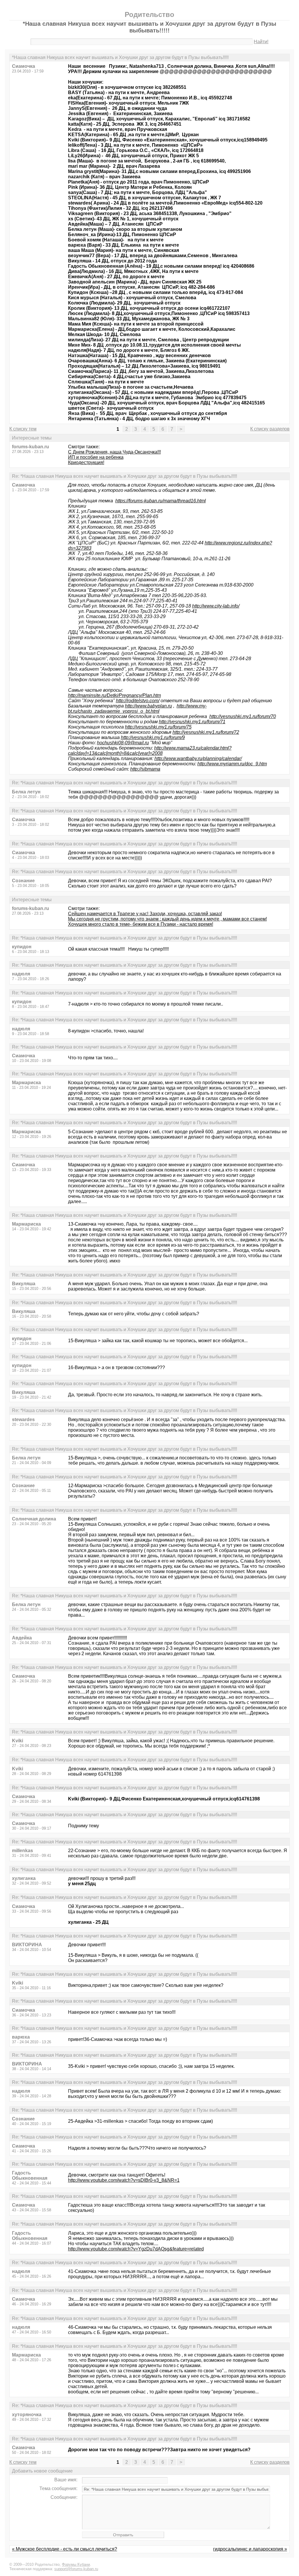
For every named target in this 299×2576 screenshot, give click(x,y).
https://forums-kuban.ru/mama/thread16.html (161, 501)
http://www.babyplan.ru (148, 706)
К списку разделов (270, 429)
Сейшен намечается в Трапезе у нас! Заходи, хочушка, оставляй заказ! (145, 914)
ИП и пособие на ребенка (96, 457)
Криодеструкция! (86, 462)
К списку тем (23, 429)
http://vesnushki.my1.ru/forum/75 (158, 727)
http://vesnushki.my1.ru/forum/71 (192, 722)
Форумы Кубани (76, 2564)
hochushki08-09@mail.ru (123, 743)
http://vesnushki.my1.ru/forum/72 (206, 732)
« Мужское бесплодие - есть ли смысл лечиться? (65, 2549)
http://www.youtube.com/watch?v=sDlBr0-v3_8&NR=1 (124, 2180)
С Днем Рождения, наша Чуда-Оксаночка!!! (114, 452)
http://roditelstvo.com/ (138, 701)
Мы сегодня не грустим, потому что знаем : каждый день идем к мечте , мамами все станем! (167, 919)
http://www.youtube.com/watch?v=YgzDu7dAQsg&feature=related (136, 2249)
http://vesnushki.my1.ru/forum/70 (243, 716)
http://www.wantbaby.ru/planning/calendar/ (198, 758)
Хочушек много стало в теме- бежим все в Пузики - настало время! (141, 924)
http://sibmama (145, 769)
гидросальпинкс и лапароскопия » (250, 2549)
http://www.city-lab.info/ (216, 606)
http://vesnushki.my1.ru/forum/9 (153, 737)
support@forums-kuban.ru (76, 2569)
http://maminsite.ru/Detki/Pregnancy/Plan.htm (114, 695)
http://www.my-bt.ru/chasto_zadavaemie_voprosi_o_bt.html (137, 709)
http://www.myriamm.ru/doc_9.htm (232, 764)
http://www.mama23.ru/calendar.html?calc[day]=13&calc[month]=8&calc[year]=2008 (150, 751)
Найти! (261, 42)
